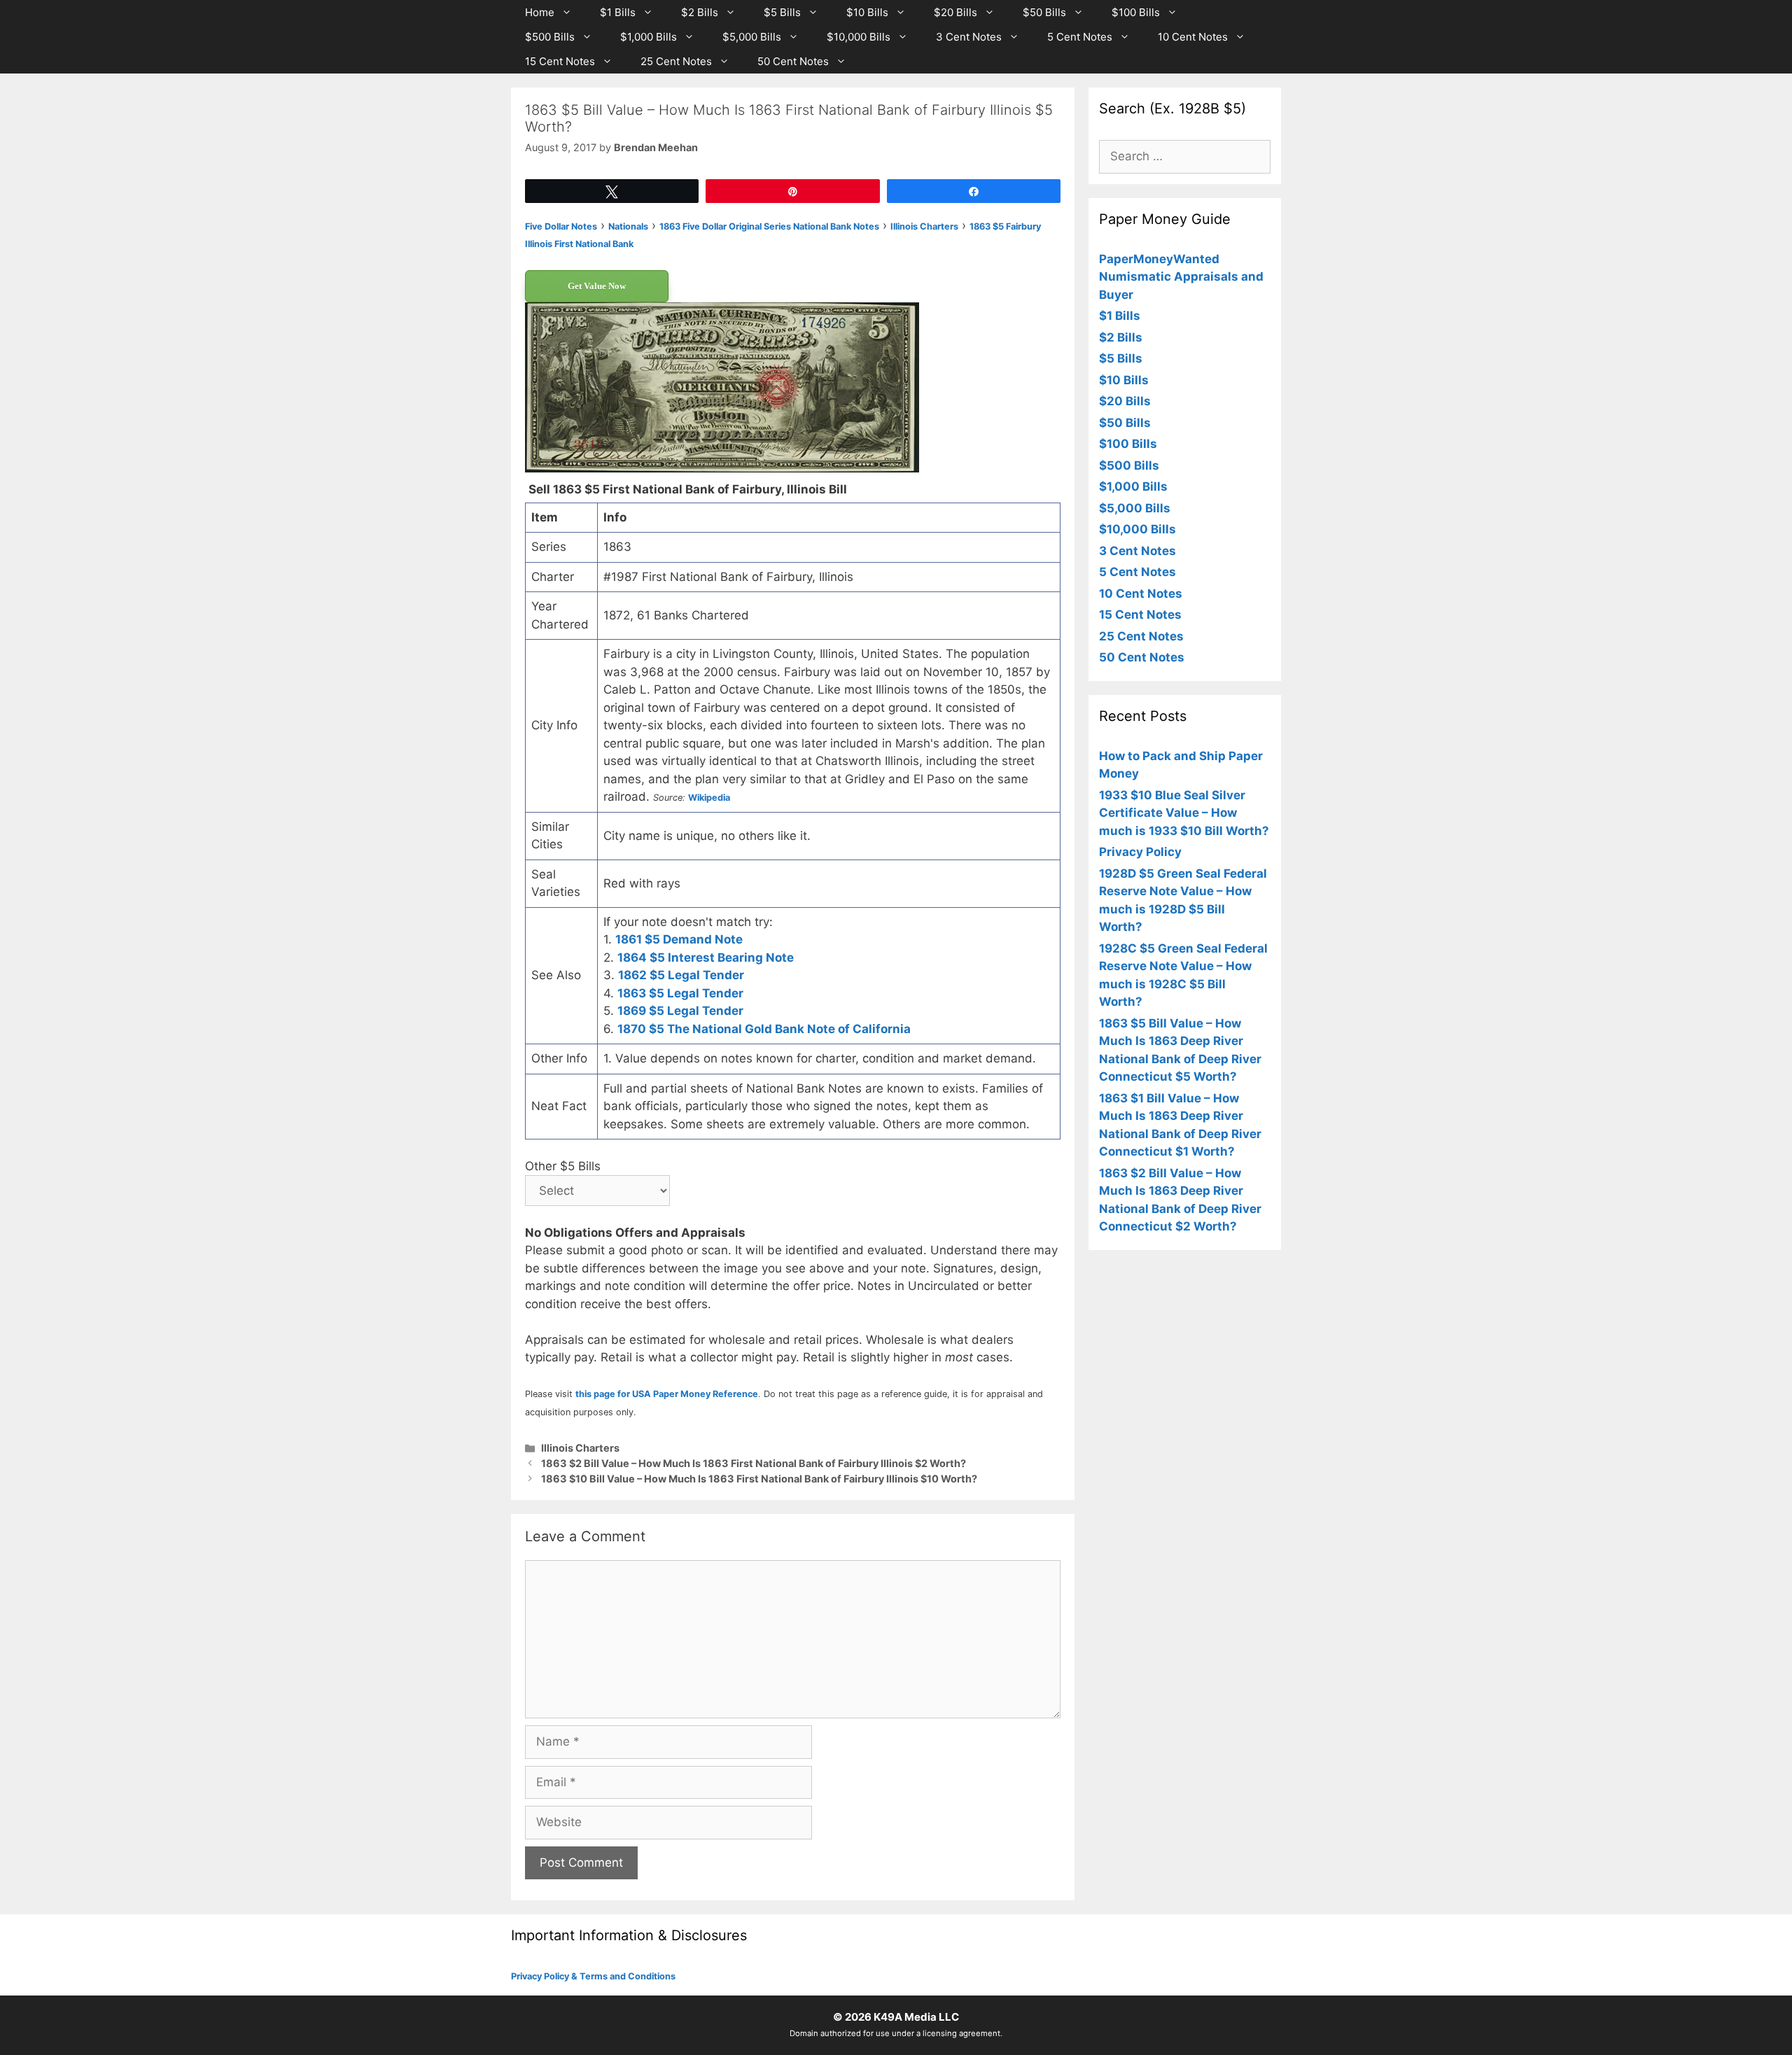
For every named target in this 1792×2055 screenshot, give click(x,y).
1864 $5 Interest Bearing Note (706, 958)
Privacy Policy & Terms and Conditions (593, 1976)
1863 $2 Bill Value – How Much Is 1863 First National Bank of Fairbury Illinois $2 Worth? (754, 1463)
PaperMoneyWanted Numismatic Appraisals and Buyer (1181, 277)
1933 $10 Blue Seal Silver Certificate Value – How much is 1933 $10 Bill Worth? (1184, 813)
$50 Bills (1044, 12)
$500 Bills (550, 37)
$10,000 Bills (859, 37)
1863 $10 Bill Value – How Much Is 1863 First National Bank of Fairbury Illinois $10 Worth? (759, 1479)
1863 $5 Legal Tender (680, 993)
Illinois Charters (580, 1448)
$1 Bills (618, 12)
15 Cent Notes (560, 61)
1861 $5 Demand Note (679, 939)
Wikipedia (709, 798)
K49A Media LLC (916, 2017)
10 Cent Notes (1193, 37)
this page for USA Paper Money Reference (667, 1394)
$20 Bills (955, 12)
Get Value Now (597, 286)
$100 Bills (1136, 12)
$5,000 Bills (752, 37)
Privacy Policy (1140, 852)
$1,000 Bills (649, 37)
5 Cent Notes (1080, 37)
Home (540, 12)
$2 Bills (700, 12)
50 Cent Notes (793, 61)
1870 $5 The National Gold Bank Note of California (764, 1029)
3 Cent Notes (969, 37)
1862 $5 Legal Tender (681, 975)
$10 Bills (867, 12)
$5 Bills (782, 12)
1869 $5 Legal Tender (680, 1011)
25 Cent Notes (676, 61)
